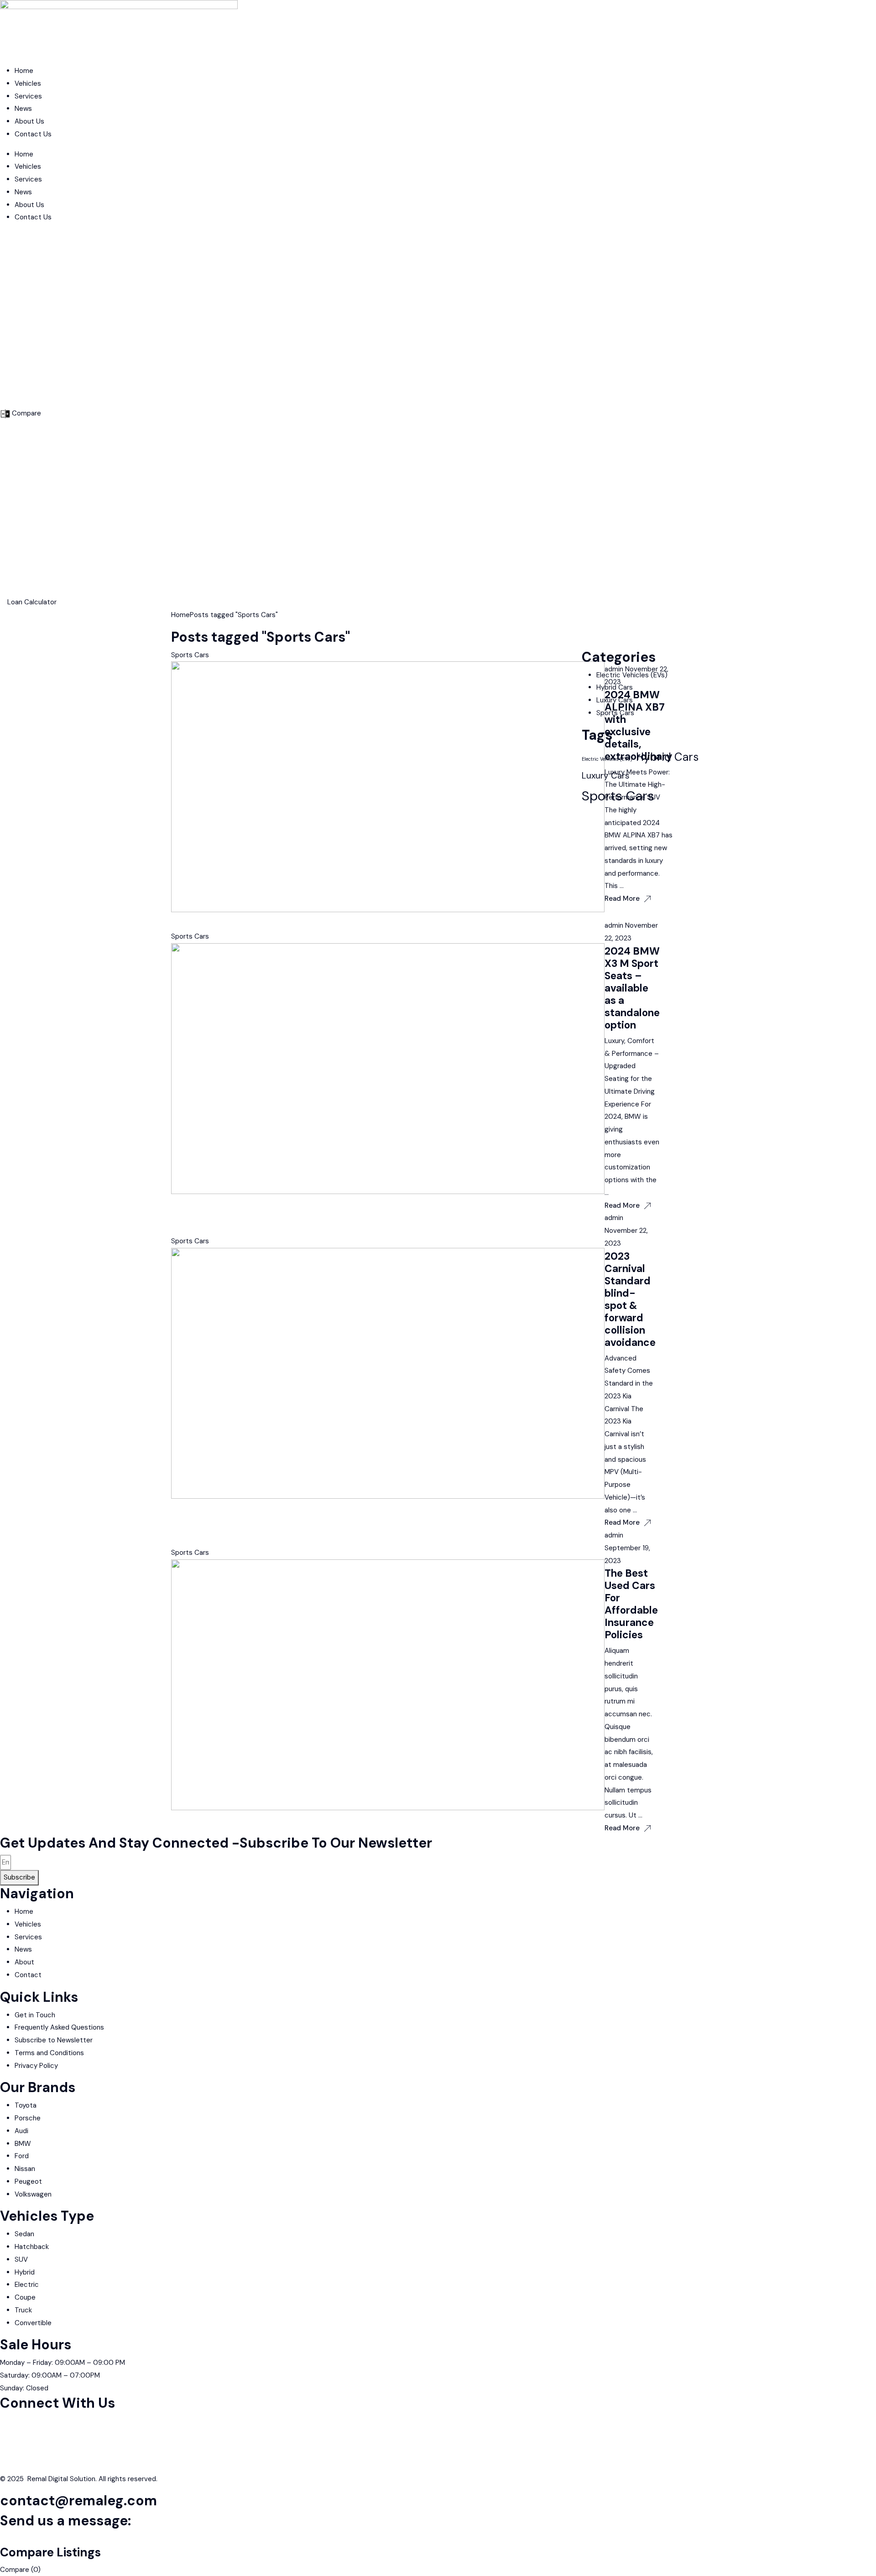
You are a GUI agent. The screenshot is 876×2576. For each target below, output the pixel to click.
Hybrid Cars (615, 687)
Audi (21, 2131)
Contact (28, 1975)
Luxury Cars (615, 700)
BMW (23, 2144)
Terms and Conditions (49, 2053)
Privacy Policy (36, 2066)
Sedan (24, 2234)
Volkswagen (33, 2194)
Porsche (28, 2118)
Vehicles (28, 83)
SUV (21, 2259)
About (24, 1962)
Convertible (33, 2323)
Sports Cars (190, 655)
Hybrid (25, 2272)
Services (28, 96)
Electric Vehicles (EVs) (632, 675)
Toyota (26, 2105)
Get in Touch (35, 2015)
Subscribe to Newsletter (54, 2040)
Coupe (25, 2297)
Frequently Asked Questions (59, 2027)
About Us (29, 121)
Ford (22, 2156)
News (23, 109)
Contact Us (33, 134)
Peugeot (28, 2181)
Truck (23, 2310)
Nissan (25, 2169)
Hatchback (32, 2247)
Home (24, 71)
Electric (27, 2285)
